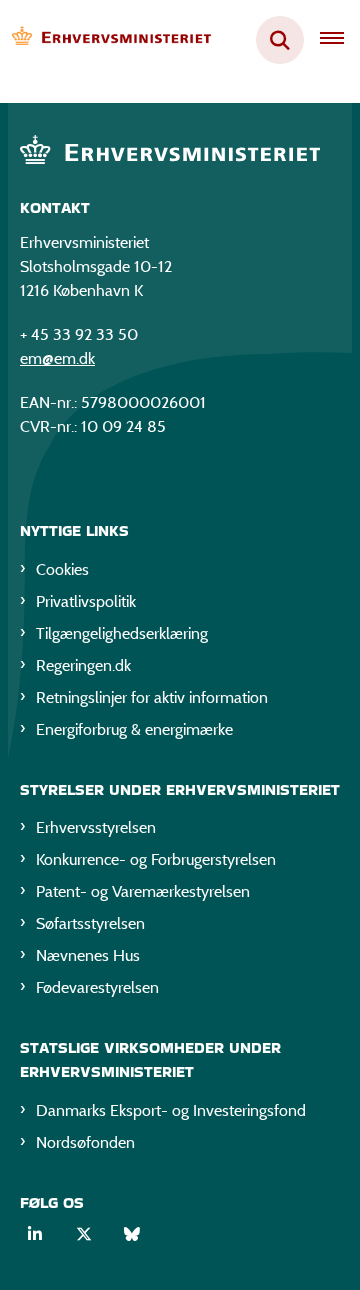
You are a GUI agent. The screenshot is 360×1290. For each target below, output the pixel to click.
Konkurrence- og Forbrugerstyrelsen (156, 859)
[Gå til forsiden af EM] (106, 40)
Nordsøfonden (85, 1142)
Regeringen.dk (83, 665)
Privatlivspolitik (86, 601)
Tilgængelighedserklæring (122, 633)
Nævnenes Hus (88, 955)
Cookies (62, 569)
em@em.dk (57, 358)
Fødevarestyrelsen (97, 987)
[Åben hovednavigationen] (340, 40)
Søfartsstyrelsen (90, 923)
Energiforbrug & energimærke (134, 729)
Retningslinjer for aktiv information (152, 697)
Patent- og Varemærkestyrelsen (143, 891)
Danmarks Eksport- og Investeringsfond (171, 1110)
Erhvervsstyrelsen (96, 827)
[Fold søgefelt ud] (280, 40)
